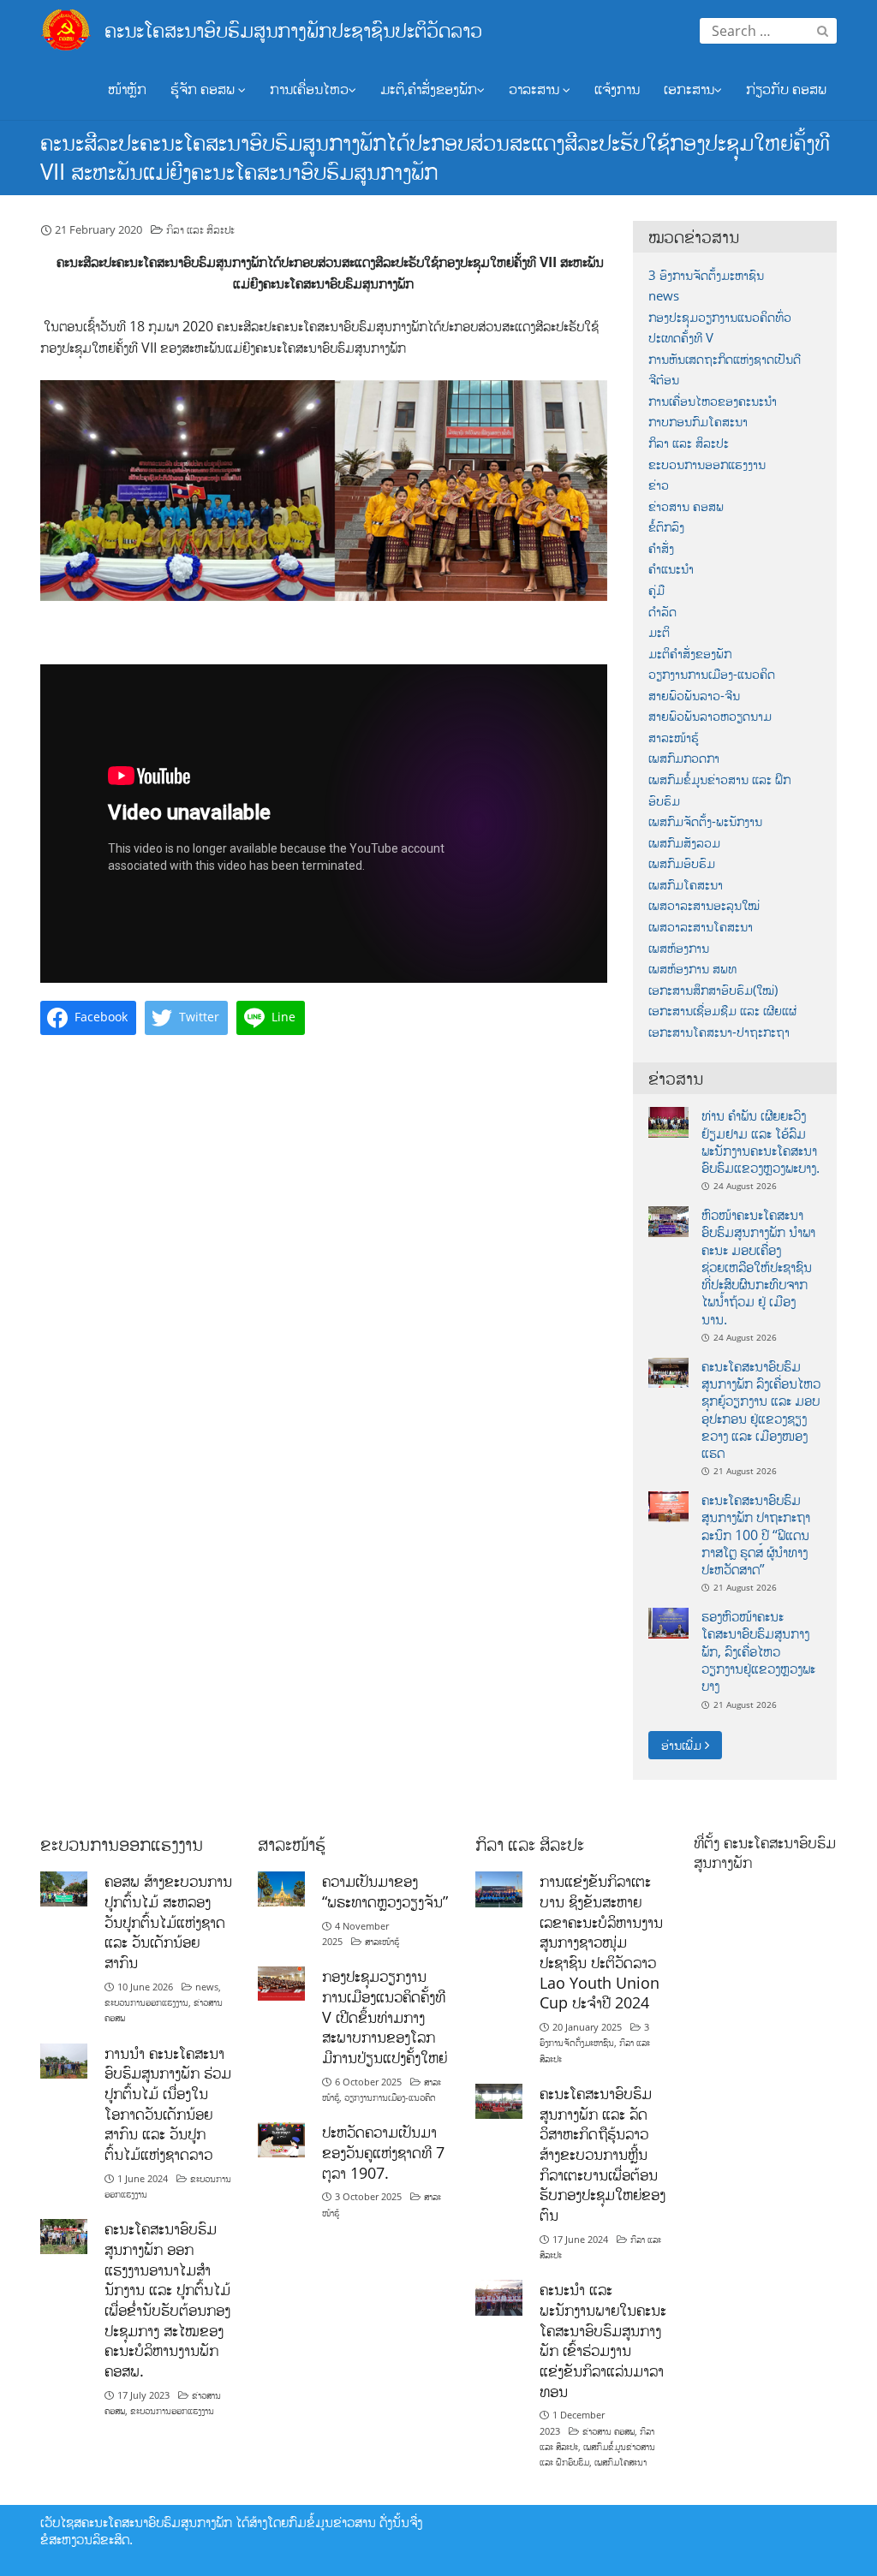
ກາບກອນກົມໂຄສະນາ (698, 422)
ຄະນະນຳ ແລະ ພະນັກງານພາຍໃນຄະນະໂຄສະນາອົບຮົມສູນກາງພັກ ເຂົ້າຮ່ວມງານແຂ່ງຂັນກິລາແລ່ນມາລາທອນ (603, 2340)
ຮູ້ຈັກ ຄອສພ (204, 89)
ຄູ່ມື (656, 590)
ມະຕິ (659, 632)
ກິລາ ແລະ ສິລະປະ (200, 229)
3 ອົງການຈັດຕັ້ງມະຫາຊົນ (706, 275)
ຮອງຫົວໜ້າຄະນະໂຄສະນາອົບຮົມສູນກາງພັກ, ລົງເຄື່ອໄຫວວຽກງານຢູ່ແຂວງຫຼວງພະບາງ (758, 1651)
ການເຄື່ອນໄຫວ (309, 89)
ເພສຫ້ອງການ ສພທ (692, 969)
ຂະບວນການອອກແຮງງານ (707, 464)
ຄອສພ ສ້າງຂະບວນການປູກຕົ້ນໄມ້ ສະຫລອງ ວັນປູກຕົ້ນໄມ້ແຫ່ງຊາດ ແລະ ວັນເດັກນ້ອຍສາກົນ (168, 1922)
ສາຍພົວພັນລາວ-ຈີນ (694, 696)
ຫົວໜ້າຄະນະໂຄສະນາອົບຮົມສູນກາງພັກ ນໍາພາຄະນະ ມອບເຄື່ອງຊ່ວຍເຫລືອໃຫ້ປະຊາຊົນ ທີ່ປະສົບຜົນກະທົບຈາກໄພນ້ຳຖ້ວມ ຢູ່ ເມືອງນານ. (758, 1267)
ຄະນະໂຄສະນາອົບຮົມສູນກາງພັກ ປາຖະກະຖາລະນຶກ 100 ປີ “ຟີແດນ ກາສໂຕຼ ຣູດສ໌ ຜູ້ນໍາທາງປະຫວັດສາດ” (756, 1535)
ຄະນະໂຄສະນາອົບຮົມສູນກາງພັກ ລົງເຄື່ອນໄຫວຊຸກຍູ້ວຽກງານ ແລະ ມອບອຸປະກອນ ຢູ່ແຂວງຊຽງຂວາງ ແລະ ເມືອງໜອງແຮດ (761, 1410)
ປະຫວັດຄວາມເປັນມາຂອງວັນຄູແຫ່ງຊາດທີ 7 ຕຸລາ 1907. (383, 2152)
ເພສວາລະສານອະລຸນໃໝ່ (704, 905)
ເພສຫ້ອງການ (679, 948)
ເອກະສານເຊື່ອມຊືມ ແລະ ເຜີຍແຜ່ (722, 1011)
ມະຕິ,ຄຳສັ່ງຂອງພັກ (429, 89)
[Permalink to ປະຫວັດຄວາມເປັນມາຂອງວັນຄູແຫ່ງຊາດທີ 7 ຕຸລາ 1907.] (281, 2139)
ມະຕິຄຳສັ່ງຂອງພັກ (690, 654)
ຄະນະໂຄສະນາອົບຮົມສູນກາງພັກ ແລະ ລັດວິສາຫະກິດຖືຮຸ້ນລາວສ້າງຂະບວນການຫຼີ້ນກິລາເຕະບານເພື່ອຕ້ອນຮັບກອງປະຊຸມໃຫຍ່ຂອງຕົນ (603, 2154)
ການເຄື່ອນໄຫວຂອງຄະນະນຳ (713, 401)
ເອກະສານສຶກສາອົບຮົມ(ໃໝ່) (713, 990)
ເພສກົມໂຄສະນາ (686, 885)
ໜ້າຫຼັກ (127, 89)
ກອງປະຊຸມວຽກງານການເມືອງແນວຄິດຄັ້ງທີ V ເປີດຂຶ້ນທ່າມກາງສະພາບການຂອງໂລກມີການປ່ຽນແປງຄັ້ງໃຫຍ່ (385, 2017)
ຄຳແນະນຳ (671, 569)
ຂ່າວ (659, 485)
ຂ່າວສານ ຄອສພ (686, 506)
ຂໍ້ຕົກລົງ (666, 527)
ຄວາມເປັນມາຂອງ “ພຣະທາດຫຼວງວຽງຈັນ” (385, 1891)
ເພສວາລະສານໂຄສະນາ (701, 927)
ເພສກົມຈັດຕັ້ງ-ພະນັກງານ (705, 821)
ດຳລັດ (662, 612)
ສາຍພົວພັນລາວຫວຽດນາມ (710, 716)
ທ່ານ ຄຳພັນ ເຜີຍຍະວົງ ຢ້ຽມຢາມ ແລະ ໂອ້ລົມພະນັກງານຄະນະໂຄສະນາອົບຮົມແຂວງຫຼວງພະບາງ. (761, 1142)
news (664, 296)
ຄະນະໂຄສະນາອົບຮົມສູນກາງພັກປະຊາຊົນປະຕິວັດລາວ (293, 30)
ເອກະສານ (689, 89)
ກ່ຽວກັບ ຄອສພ (786, 89)
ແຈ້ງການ (617, 89)
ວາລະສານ (536, 89)
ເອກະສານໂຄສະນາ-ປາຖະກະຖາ (719, 1032)
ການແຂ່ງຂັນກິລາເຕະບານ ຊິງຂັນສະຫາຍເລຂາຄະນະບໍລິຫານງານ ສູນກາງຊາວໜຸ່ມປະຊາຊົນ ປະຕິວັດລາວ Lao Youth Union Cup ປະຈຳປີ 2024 (601, 1942)
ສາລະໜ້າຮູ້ (674, 738)
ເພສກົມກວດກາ (684, 758)
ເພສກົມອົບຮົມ (682, 863)
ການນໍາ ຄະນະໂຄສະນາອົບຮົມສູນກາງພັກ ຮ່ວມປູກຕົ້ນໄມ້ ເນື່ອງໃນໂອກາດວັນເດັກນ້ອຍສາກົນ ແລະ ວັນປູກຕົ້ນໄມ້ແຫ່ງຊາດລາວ (168, 2103)
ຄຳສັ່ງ (661, 548)
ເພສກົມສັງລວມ (684, 843)
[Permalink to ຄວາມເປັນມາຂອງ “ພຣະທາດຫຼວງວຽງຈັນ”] (281, 1888)
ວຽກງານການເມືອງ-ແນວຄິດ (712, 674)
